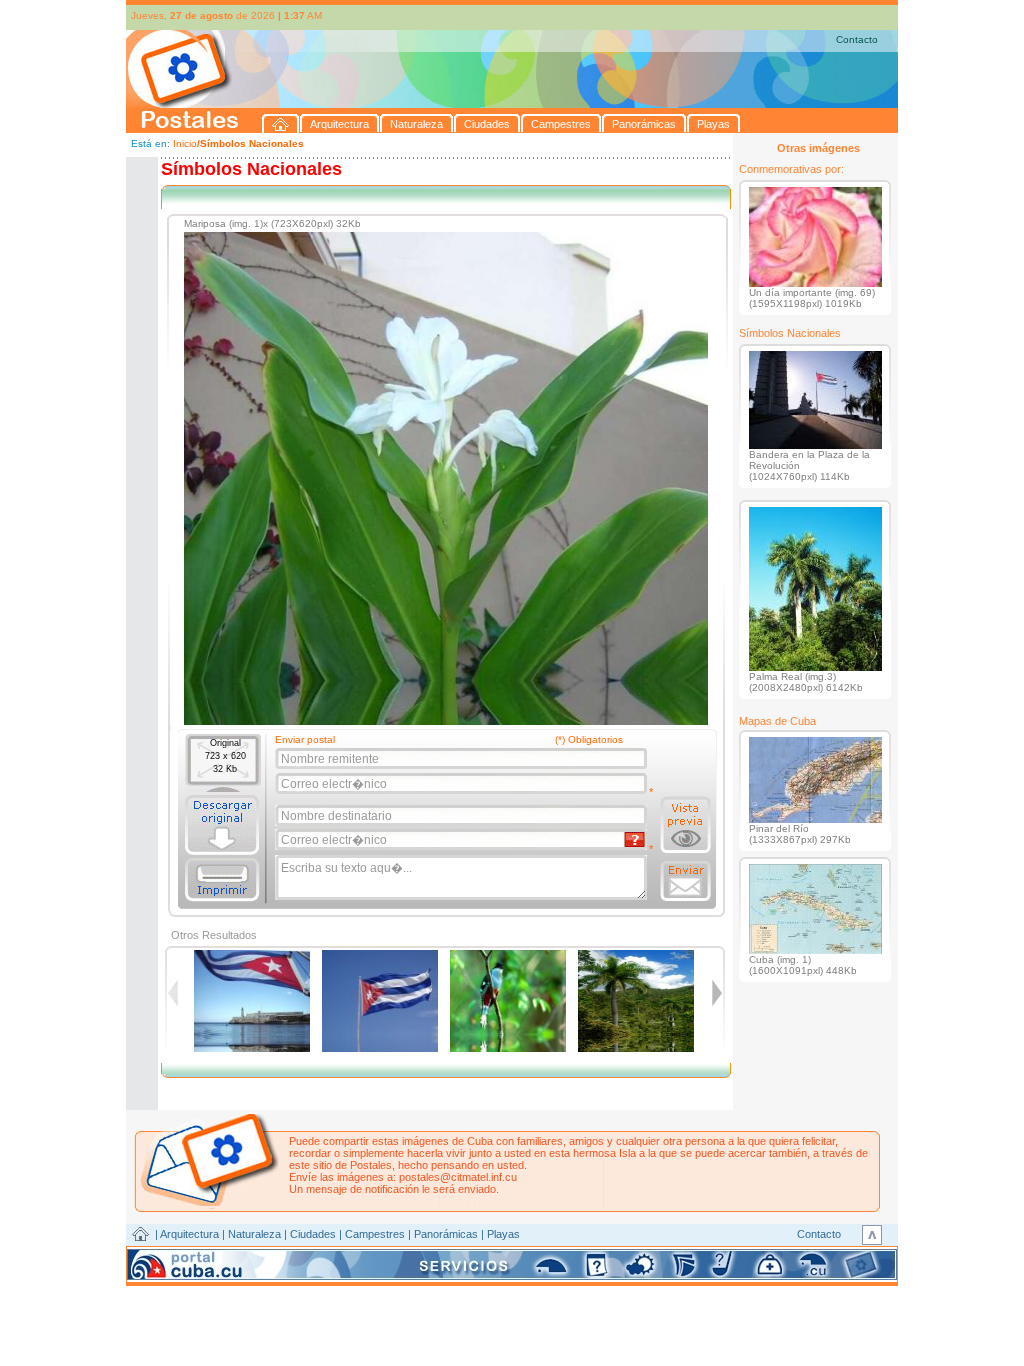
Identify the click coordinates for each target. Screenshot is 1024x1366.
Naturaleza (254, 1234)
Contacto (857, 39)
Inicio (185, 143)
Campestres (375, 1234)
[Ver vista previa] (685, 825)
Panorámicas (446, 1234)
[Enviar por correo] (685, 881)
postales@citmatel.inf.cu (458, 1177)
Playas (503, 1234)
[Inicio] (281, 123)
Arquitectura (189, 1234)
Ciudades (313, 1234)
